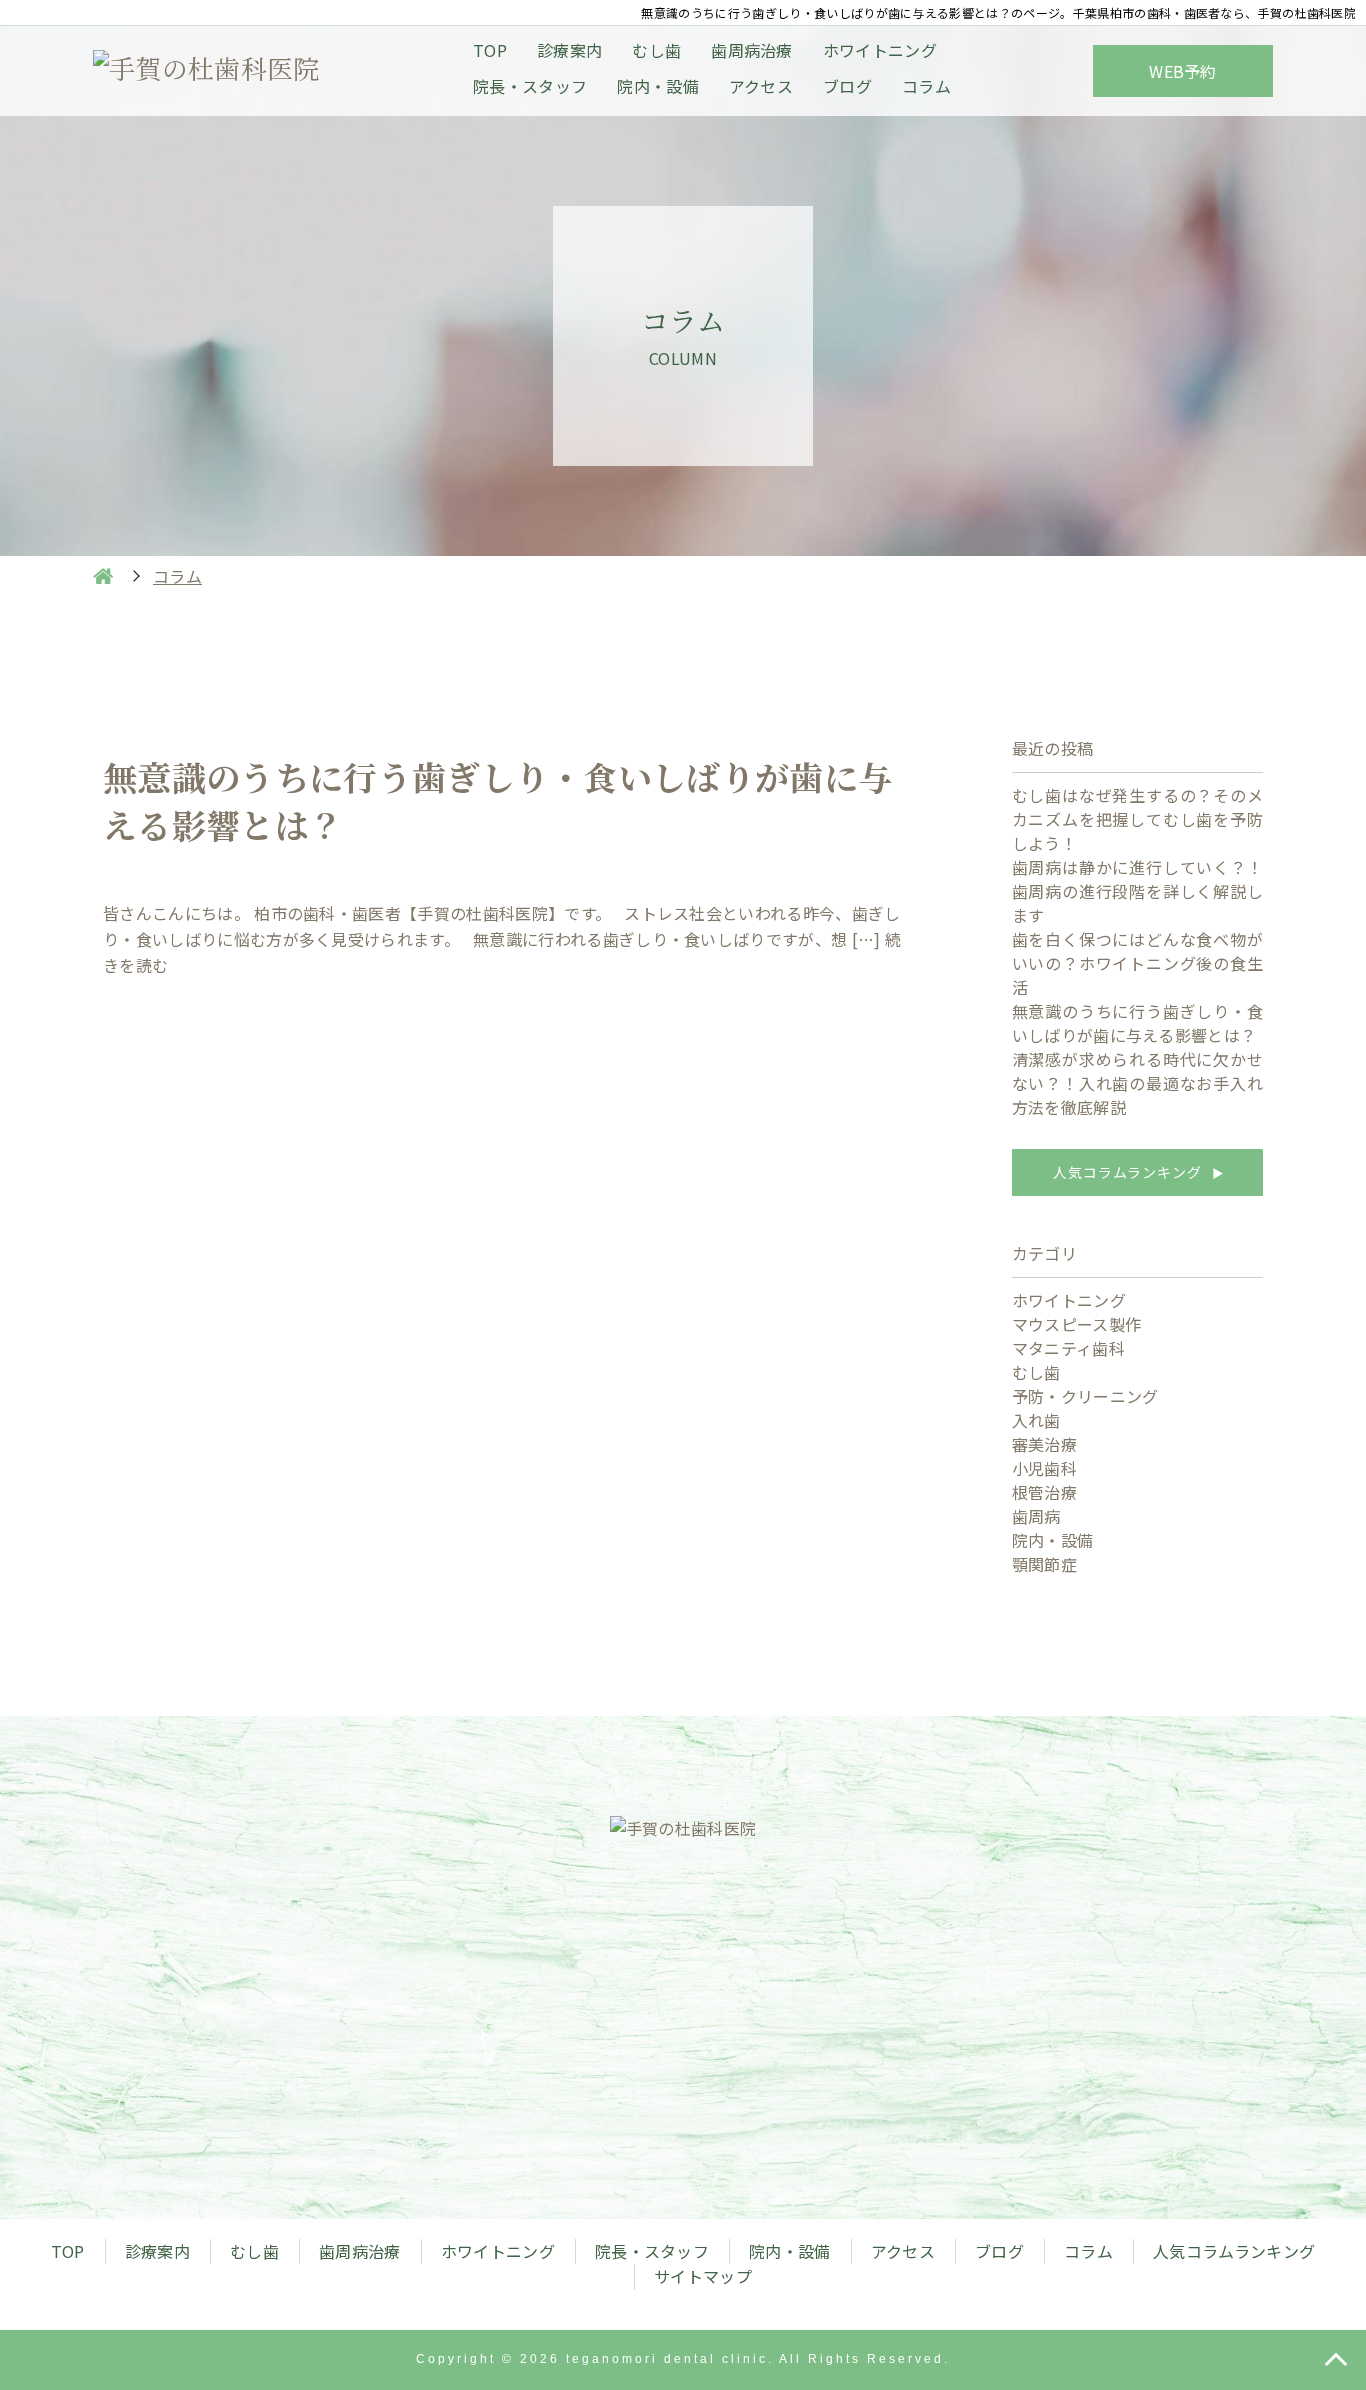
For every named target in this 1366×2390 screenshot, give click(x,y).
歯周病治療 (752, 50)
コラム (926, 86)
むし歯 (656, 50)
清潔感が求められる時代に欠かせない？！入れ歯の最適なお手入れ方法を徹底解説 (1137, 1083)
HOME (103, 576)
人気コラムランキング (1137, 1172)
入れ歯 (1036, 1420)
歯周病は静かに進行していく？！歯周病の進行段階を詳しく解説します (1137, 891)
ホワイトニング (880, 50)
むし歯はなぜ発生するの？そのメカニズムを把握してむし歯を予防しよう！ (1137, 819)
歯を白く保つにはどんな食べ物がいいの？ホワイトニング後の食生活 (1137, 963)
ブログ (847, 86)
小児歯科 (1044, 1468)
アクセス (761, 86)
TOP (490, 50)
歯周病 (1036, 1516)
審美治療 (1044, 1444)
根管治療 (1044, 1492)
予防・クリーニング (1085, 1396)
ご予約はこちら (891, 2061)
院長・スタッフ (530, 86)
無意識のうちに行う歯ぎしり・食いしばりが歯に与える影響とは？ (1137, 1023)
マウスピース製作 (1077, 1324)
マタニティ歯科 (1068, 1348)
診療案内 (569, 50)
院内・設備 (658, 86)
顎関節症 (1044, 1564)
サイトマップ (703, 2276)
